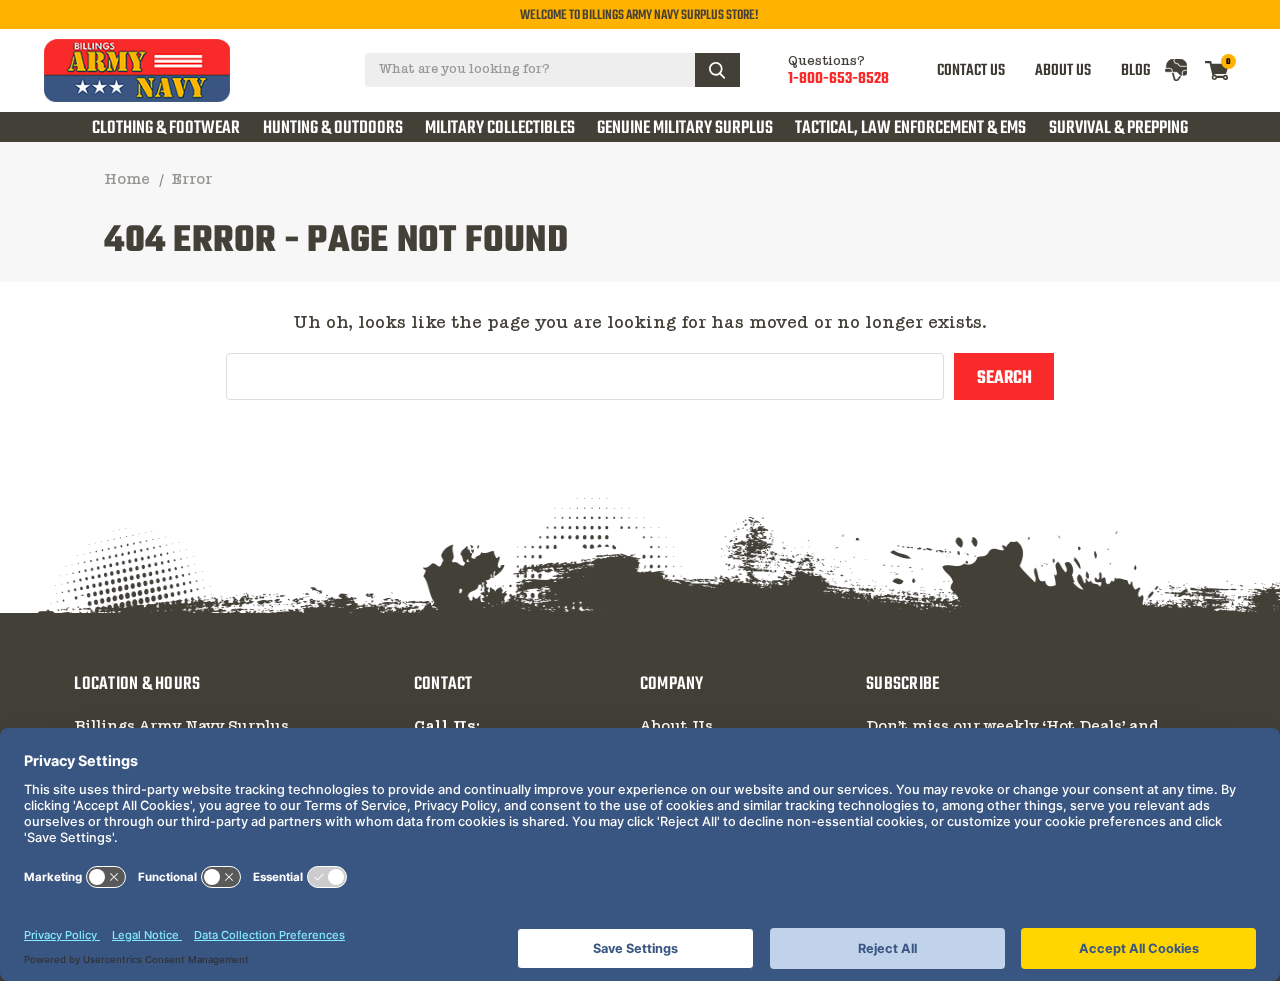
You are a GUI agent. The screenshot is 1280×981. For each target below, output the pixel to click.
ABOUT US (1063, 70)
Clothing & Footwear (166, 128)
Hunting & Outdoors (333, 128)
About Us (676, 727)
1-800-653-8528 (838, 79)
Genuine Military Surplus (685, 128)
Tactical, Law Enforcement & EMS (910, 128)
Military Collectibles (500, 128)
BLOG (1135, 70)
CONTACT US (971, 70)
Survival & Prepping (1118, 128)
